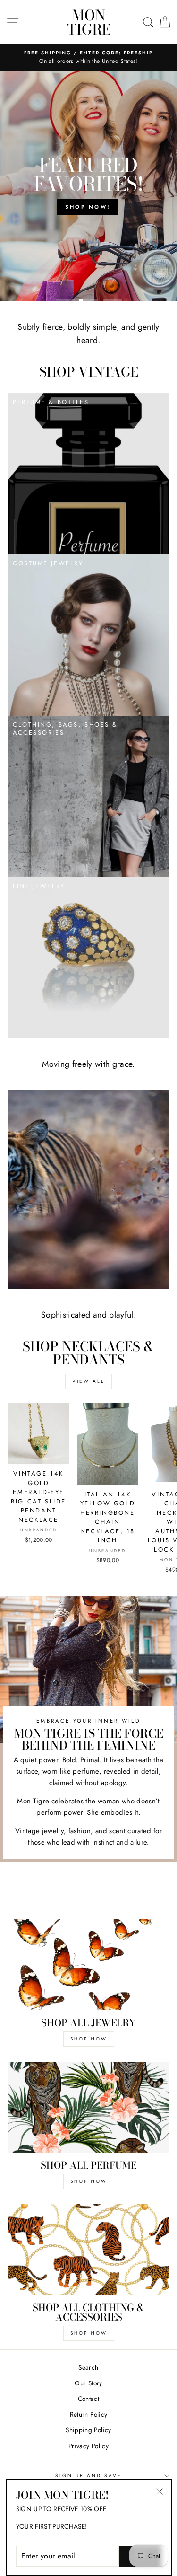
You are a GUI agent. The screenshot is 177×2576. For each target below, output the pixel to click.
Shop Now (89, 2039)
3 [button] (112, 300)
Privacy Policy (88, 2446)
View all (88, 1381)
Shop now (89, 2333)
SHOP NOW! (88, 207)
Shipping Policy (88, 2430)
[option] (88, 186)
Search (88, 2367)
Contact (88, 2399)
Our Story (88, 2383)
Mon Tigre (89, 22)
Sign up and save (89, 2475)
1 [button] (65, 300)
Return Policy (88, 2414)
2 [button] (89, 300)
